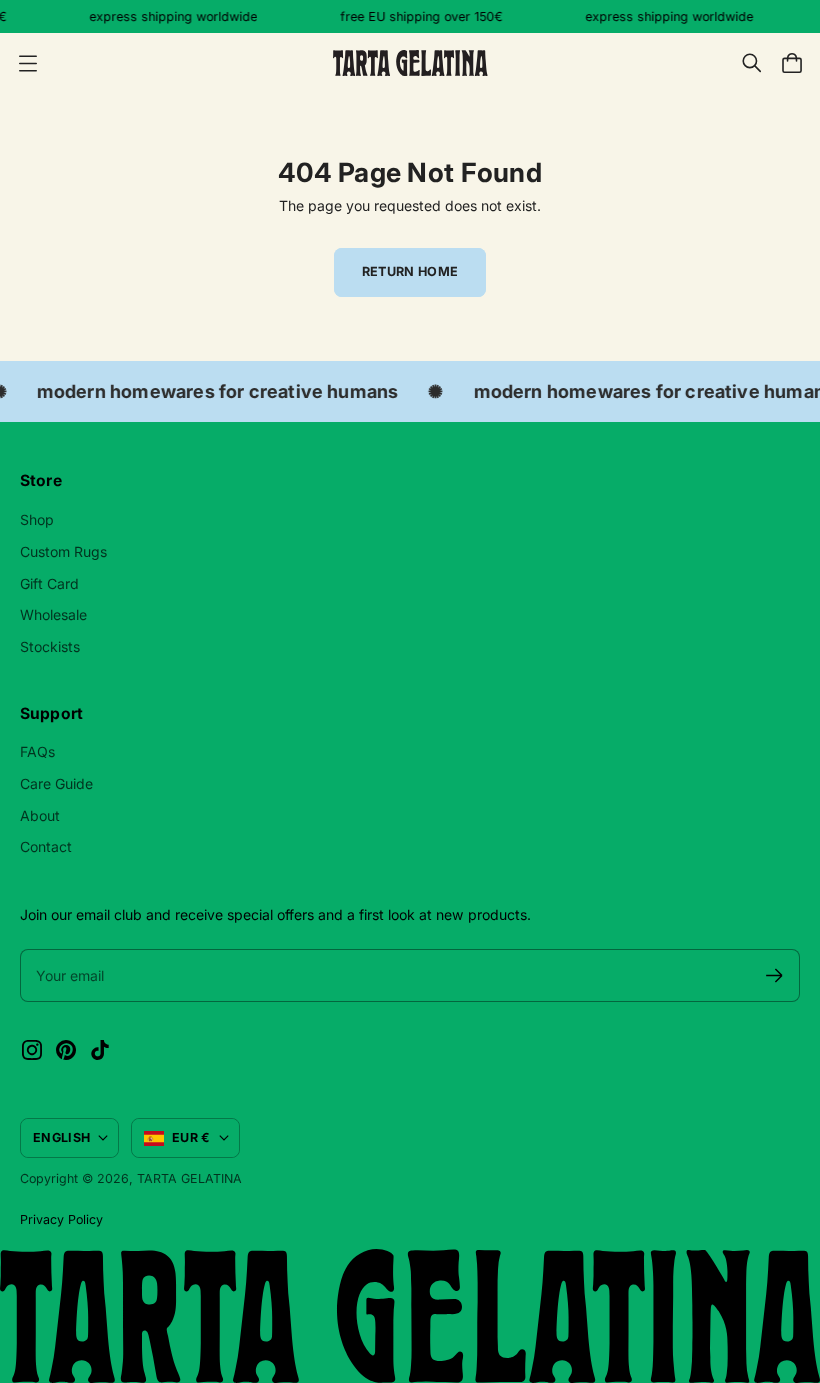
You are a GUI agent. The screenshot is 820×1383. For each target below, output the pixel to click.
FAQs (37, 751)
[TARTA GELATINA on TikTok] (100, 1050)
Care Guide (56, 783)
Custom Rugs (63, 551)
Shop (37, 519)
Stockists (50, 646)
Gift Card (49, 583)
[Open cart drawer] (792, 63)
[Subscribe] (774, 975)
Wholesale (53, 614)
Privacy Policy (61, 1219)
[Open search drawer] (752, 63)
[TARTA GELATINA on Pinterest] (66, 1050)
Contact (46, 846)
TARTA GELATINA (189, 1178)
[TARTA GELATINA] (410, 63)
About (40, 815)
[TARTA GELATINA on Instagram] (32, 1050)
